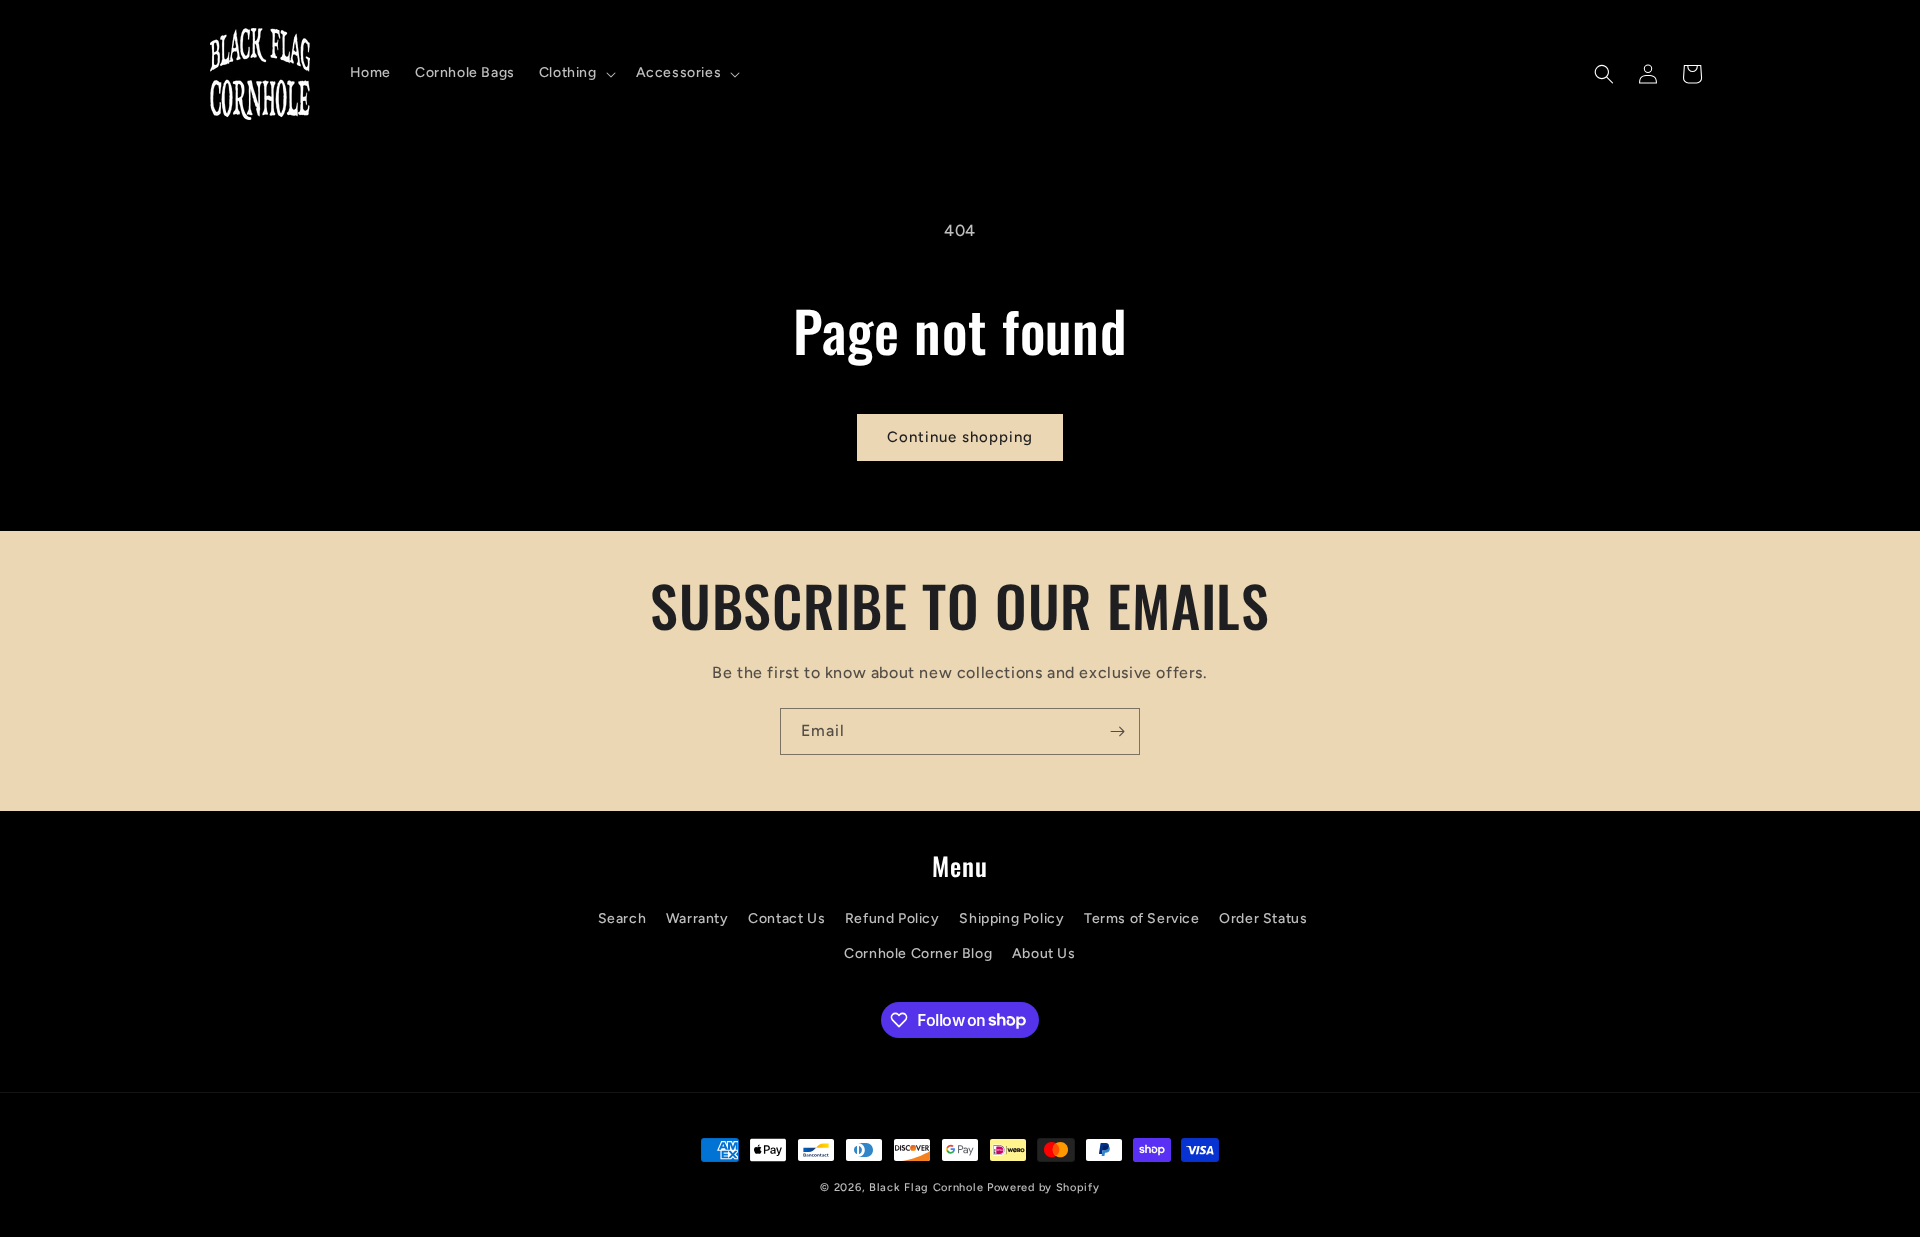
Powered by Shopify (1043, 1187)
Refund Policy (892, 918)
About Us (1044, 953)
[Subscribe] (1117, 731)
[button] (575, 73)
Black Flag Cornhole (926, 1187)
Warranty (697, 918)
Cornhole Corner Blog (918, 953)
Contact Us (786, 918)
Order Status (1263, 918)
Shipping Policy (1011, 918)
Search (622, 918)
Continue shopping (960, 437)
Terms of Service (1142, 918)
